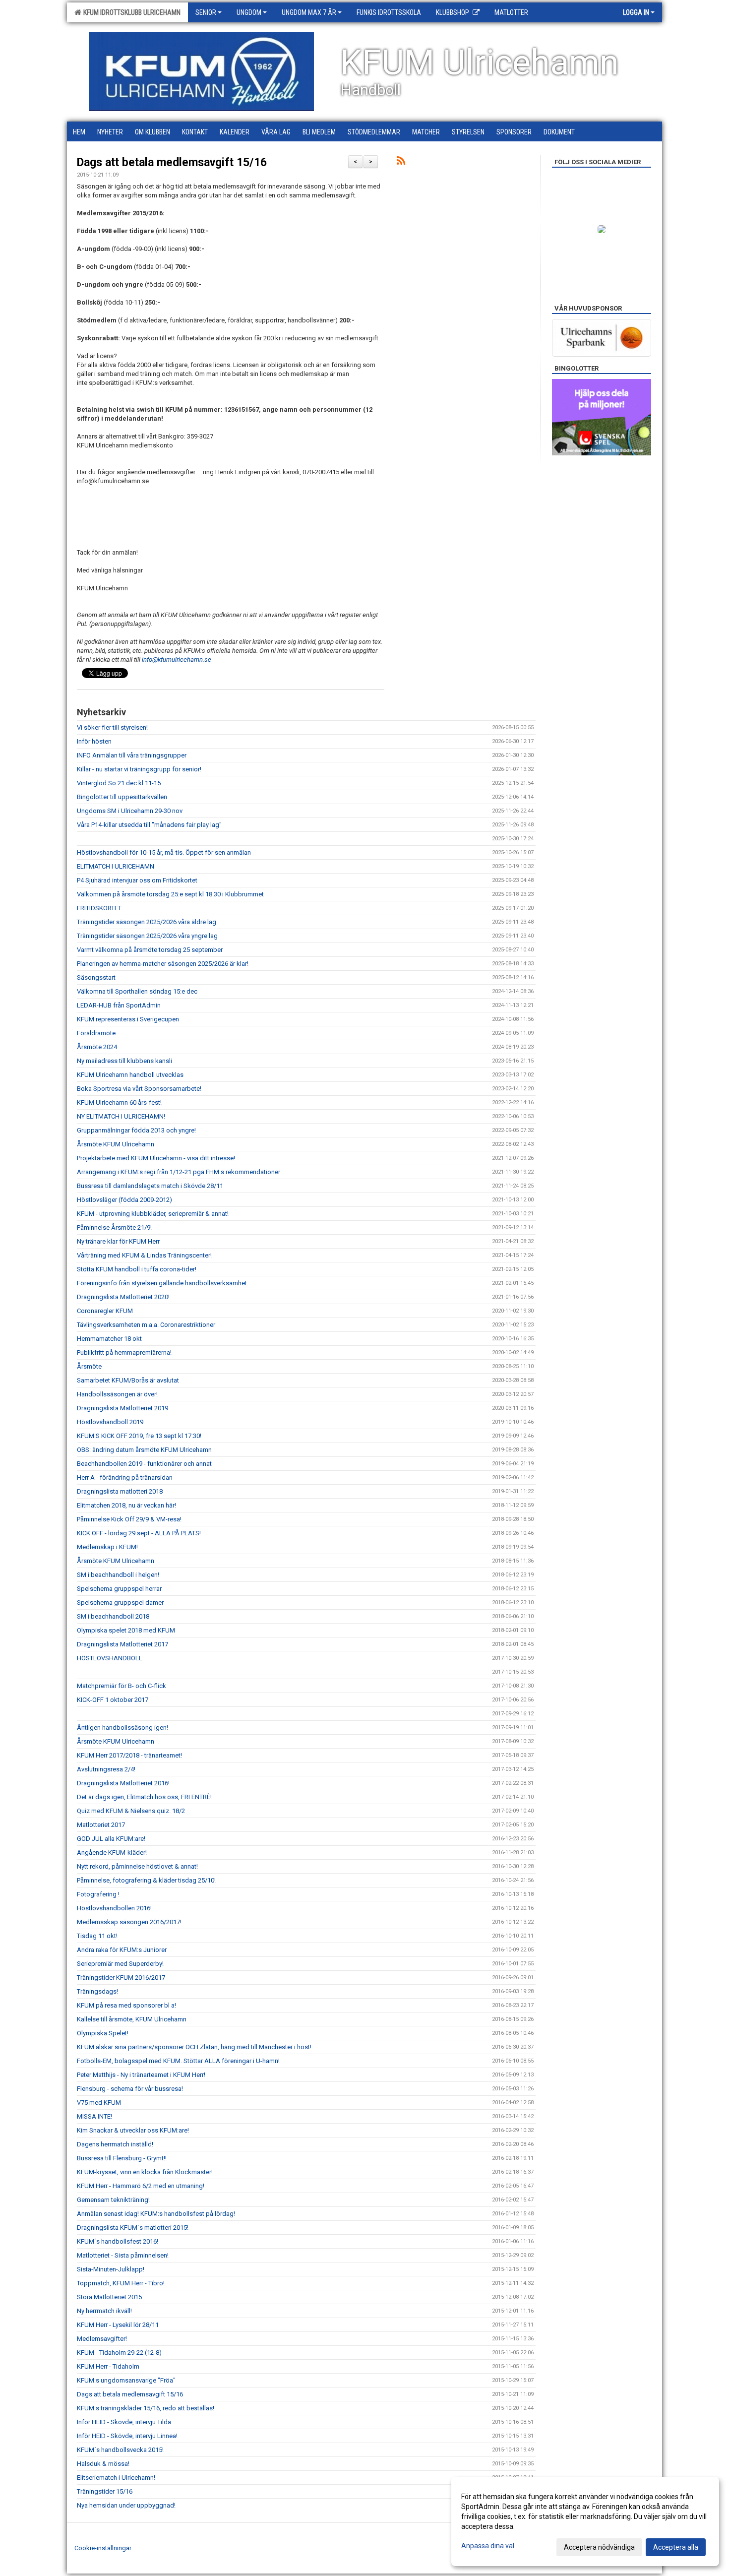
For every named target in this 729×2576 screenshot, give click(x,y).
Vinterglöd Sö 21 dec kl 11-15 (119, 783)
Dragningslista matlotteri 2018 (120, 1491)
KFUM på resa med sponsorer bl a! (126, 2005)
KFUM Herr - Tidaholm (108, 2366)
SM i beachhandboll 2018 (113, 1616)
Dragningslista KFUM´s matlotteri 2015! (133, 2228)
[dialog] (585, 2521)
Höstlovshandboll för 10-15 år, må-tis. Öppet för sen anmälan (164, 852)
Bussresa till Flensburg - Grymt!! (122, 2158)
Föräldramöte (96, 1033)
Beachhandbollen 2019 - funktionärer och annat (144, 1464)
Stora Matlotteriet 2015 (109, 2297)
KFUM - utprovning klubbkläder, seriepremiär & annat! (153, 1214)
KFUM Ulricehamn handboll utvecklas (130, 1075)
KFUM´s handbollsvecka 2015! (120, 2450)
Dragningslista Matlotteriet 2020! (123, 1297)
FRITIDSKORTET (99, 908)
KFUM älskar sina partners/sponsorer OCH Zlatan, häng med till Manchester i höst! (194, 2047)
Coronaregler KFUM (105, 1311)
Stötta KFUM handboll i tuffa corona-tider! (137, 1269)
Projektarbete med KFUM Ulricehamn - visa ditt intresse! (156, 1158)
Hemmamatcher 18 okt (109, 1339)
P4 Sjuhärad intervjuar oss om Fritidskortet (137, 880)
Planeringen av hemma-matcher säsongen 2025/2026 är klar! (163, 964)
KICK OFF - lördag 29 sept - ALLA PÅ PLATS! (139, 1533)
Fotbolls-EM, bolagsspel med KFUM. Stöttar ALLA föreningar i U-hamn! (178, 2061)
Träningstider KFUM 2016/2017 (121, 1978)
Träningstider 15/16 (105, 2491)
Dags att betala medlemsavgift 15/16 (172, 162)
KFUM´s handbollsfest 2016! (118, 2241)
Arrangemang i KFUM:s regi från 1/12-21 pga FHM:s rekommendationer (179, 1172)
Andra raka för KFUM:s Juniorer (122, 1950)
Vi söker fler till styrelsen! (112, 727)
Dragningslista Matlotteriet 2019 (122, 1408)
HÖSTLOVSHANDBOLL (110, 1658)
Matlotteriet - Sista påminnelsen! (123, 2255)
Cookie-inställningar (103, 2548)
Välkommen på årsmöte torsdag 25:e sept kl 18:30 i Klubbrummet (170, 894)
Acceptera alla (676, 2547)
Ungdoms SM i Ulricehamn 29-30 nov (130, 811)
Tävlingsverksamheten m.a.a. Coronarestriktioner (146, 1325)
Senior (206, 12)
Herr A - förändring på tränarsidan (125, 1477)
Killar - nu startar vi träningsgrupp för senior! (139, 769)
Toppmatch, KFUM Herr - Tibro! (121, 2283)
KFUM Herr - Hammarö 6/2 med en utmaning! (141, 2186)
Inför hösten (94, 741)
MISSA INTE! (94, 2116)
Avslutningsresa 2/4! (106, 1769)
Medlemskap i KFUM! (107, 1547)
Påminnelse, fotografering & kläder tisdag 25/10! (146, 1880)
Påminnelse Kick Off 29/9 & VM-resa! (129, 1519)
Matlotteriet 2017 (101, 1825)
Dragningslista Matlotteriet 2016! (123, 1783)
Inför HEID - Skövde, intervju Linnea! (127, 2436)
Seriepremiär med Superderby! (120, 1964)
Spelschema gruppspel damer (120, 1602)
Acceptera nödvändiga (599, 2547)
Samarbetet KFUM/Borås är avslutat (128, 1380)
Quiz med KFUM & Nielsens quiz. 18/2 (131, 1811)
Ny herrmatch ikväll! (104, 2311)
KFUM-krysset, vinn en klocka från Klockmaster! (145, 2172)
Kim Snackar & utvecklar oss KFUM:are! (133, 2130)
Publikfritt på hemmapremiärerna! (124, 1352)
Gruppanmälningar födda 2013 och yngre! (136, 1130)
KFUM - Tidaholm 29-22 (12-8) (119, 2353)
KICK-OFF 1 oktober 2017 (113, 1700)
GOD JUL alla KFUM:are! (111, 1839)
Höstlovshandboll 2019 (110, 1422)
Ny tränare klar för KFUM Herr (118, 1241)
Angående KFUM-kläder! (112, 1853)
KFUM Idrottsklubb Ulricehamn (130, 12)
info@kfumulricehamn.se (177, 660)
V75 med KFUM (99, 2103)
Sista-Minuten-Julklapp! (111, 2269)
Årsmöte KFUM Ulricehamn (116, 1144)
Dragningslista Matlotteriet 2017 (122, 1644)
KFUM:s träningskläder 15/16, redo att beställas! (146, 2408)
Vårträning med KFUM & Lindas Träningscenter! (144, 1255)
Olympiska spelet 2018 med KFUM (126, 1630)
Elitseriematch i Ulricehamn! (116, 2478)
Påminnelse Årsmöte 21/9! (114, 1227)
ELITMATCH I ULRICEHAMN (116, 866)
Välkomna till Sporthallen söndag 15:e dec (137, 991)
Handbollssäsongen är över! (117, 1394)
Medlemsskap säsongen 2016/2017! (129, 1922)
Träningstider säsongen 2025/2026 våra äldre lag (147, 922)
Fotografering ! (98, 1894)
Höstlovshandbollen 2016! (114, 1908)
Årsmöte (89, 1366)
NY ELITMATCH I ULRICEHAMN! (121, 1116)
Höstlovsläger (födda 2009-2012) (124, 1200)
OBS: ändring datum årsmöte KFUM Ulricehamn (144, 1450)
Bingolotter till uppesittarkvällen (122, 797)
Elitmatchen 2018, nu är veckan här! (126, 1505)
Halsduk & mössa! (103, 2464)
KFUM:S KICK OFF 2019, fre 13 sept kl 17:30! (139, 1436)
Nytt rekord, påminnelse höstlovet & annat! (137, 1866)
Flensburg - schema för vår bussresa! (130, 2089)
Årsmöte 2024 (97, 1047)
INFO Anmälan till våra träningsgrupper (132, 755)
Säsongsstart (96, 977)
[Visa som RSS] (401, 162)
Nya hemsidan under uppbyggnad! (126, 2505)
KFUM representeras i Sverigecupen (128, 1019)
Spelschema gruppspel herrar (119, 1589)
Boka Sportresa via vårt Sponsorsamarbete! (139, 1089)
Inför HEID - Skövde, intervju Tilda (124, 2422)
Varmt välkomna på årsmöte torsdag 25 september (150, 950)
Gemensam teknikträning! (113, 2200)
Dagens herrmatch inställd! (115, 2144)
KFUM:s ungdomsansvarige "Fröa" (126, 2380)
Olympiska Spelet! (103, 2033)
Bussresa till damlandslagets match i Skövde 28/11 (150, 1186)
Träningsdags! (97, 1991)
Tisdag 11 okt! (97, 1936)
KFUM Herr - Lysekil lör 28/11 (118, 2325)
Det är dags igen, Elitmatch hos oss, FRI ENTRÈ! (144, 1797)
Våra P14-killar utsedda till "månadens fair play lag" (149, 825)
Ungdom (249, 12)
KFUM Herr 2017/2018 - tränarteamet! (129, 1755)
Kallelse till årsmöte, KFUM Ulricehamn (132, 2019)
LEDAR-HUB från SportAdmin (119, 1005)
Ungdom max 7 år (309, 12)
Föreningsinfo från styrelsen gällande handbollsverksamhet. (163, 1283)
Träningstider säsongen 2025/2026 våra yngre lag (147, 936)
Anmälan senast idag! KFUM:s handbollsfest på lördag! (156, 2214)
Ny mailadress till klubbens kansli (124, 1061)
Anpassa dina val (488, 2546)
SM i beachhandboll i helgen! (118, 1575)
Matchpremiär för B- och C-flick (121, 1686)
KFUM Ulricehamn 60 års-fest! (119, 1102)
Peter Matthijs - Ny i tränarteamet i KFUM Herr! (141, 2075)
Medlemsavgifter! (102, 2339)
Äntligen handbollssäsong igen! (122, 1728)
